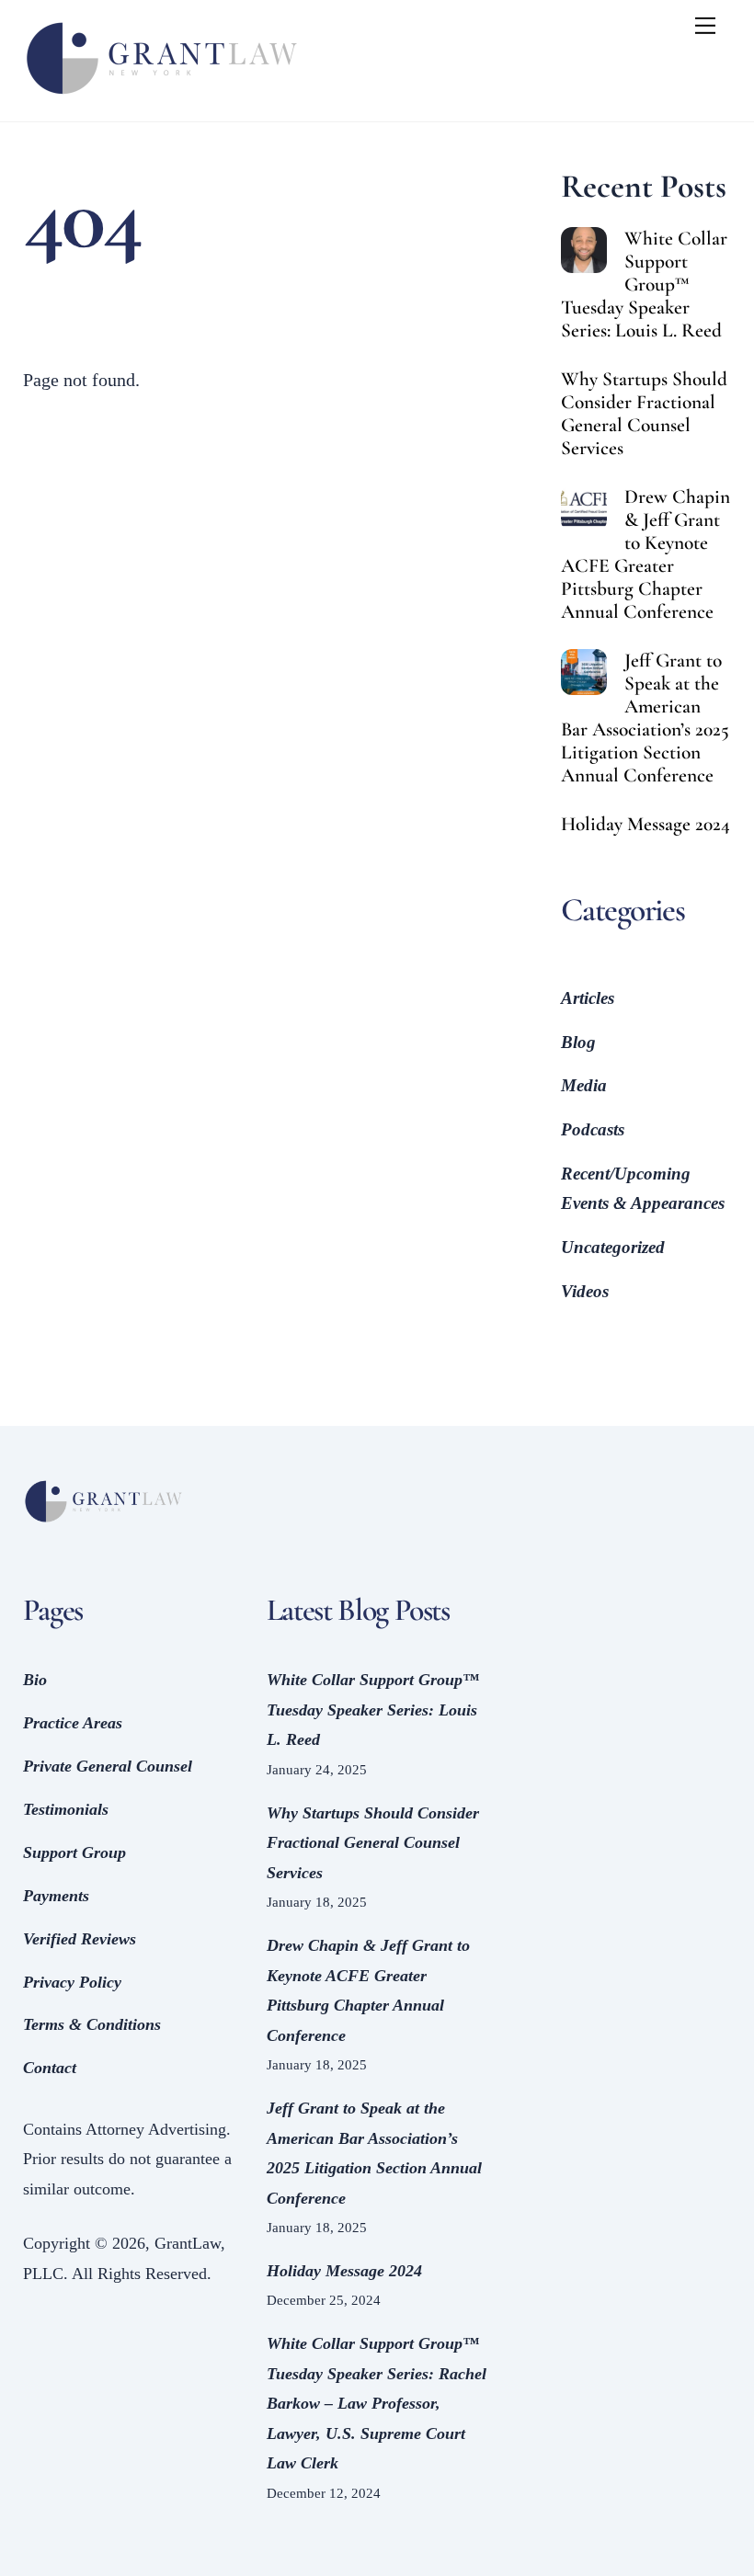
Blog (578, 1042)
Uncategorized (613, 1247)
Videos (585, 1291)
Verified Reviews (80, 1939)
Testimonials (66, 1809)
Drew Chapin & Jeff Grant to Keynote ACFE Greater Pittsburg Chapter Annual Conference (645, 555)
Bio (35, 1680)
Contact (50, 2068)
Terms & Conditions (92, 2024)
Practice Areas (73, 1723)
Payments (56, 1896)
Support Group (74, 1852)
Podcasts (593, 1129)
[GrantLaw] (161, 98)
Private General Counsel (108, 1766)
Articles (588, 998)
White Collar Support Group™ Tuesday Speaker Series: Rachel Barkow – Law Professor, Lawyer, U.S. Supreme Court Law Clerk (377, 2403)
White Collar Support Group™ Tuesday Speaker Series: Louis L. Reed (644, 285)
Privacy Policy (72, 1982)
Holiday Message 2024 (645, 824)
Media (584, 1085)
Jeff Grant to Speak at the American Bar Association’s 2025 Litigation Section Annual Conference (645, 718)
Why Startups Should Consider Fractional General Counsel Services (644, 414)
